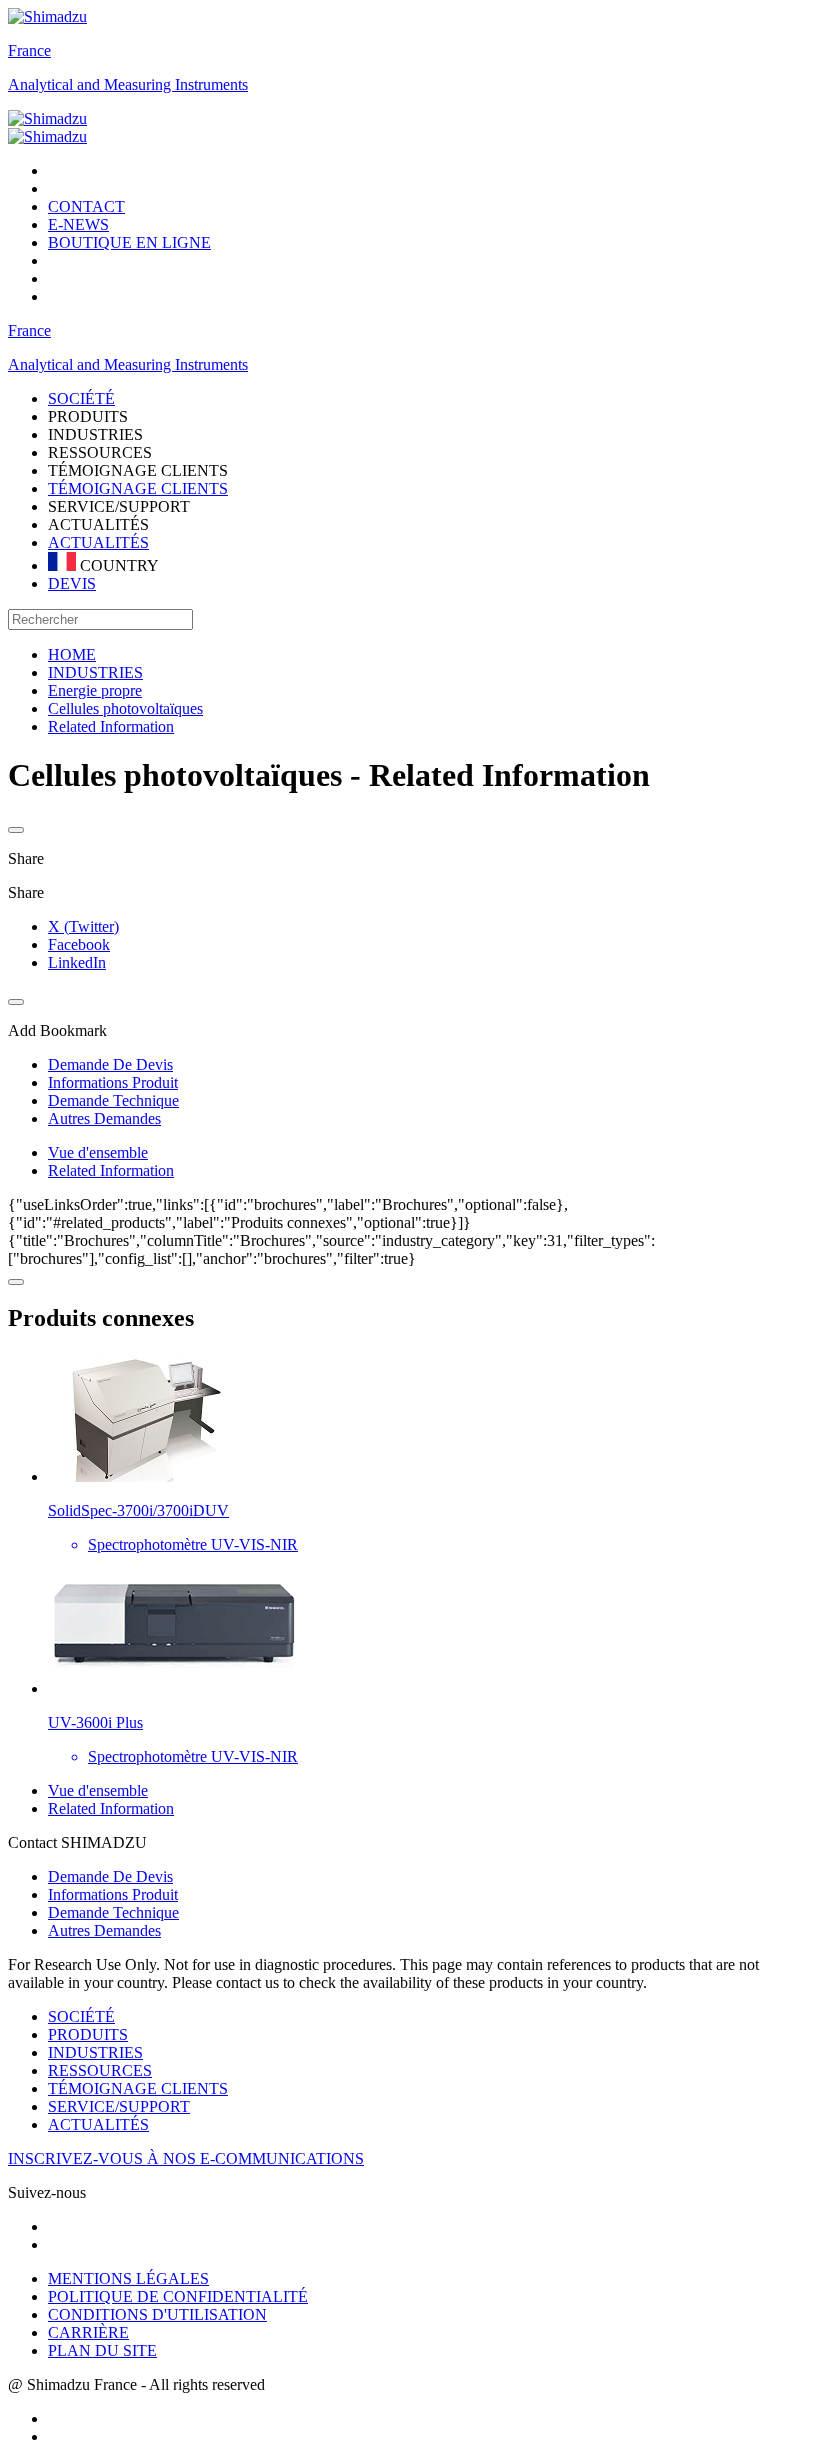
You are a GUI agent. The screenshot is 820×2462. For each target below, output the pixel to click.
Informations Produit (113, 1894)
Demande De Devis (110, 1876)
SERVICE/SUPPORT (119, 2106)
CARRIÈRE (88, 2332)
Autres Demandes (104, 1930)
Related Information (111, 1170)
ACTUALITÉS (98, 542)
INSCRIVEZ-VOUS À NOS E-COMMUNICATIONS (186, 2158)
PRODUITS (88, 2034)
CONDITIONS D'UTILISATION (157, 2314)
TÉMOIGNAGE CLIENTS (138, 488)
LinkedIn (77, 962)
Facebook (79, 944)
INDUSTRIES (95, 2052)
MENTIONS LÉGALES (128, 2278)
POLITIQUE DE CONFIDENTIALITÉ (178, 2296)
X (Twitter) (83, 926)
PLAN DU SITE (102, 2350)
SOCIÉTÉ (81, 2016)
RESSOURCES (100, 2070)
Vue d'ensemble (98, 1152)
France (29, 50)
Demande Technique (113, 1912)
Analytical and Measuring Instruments (128, 84)
